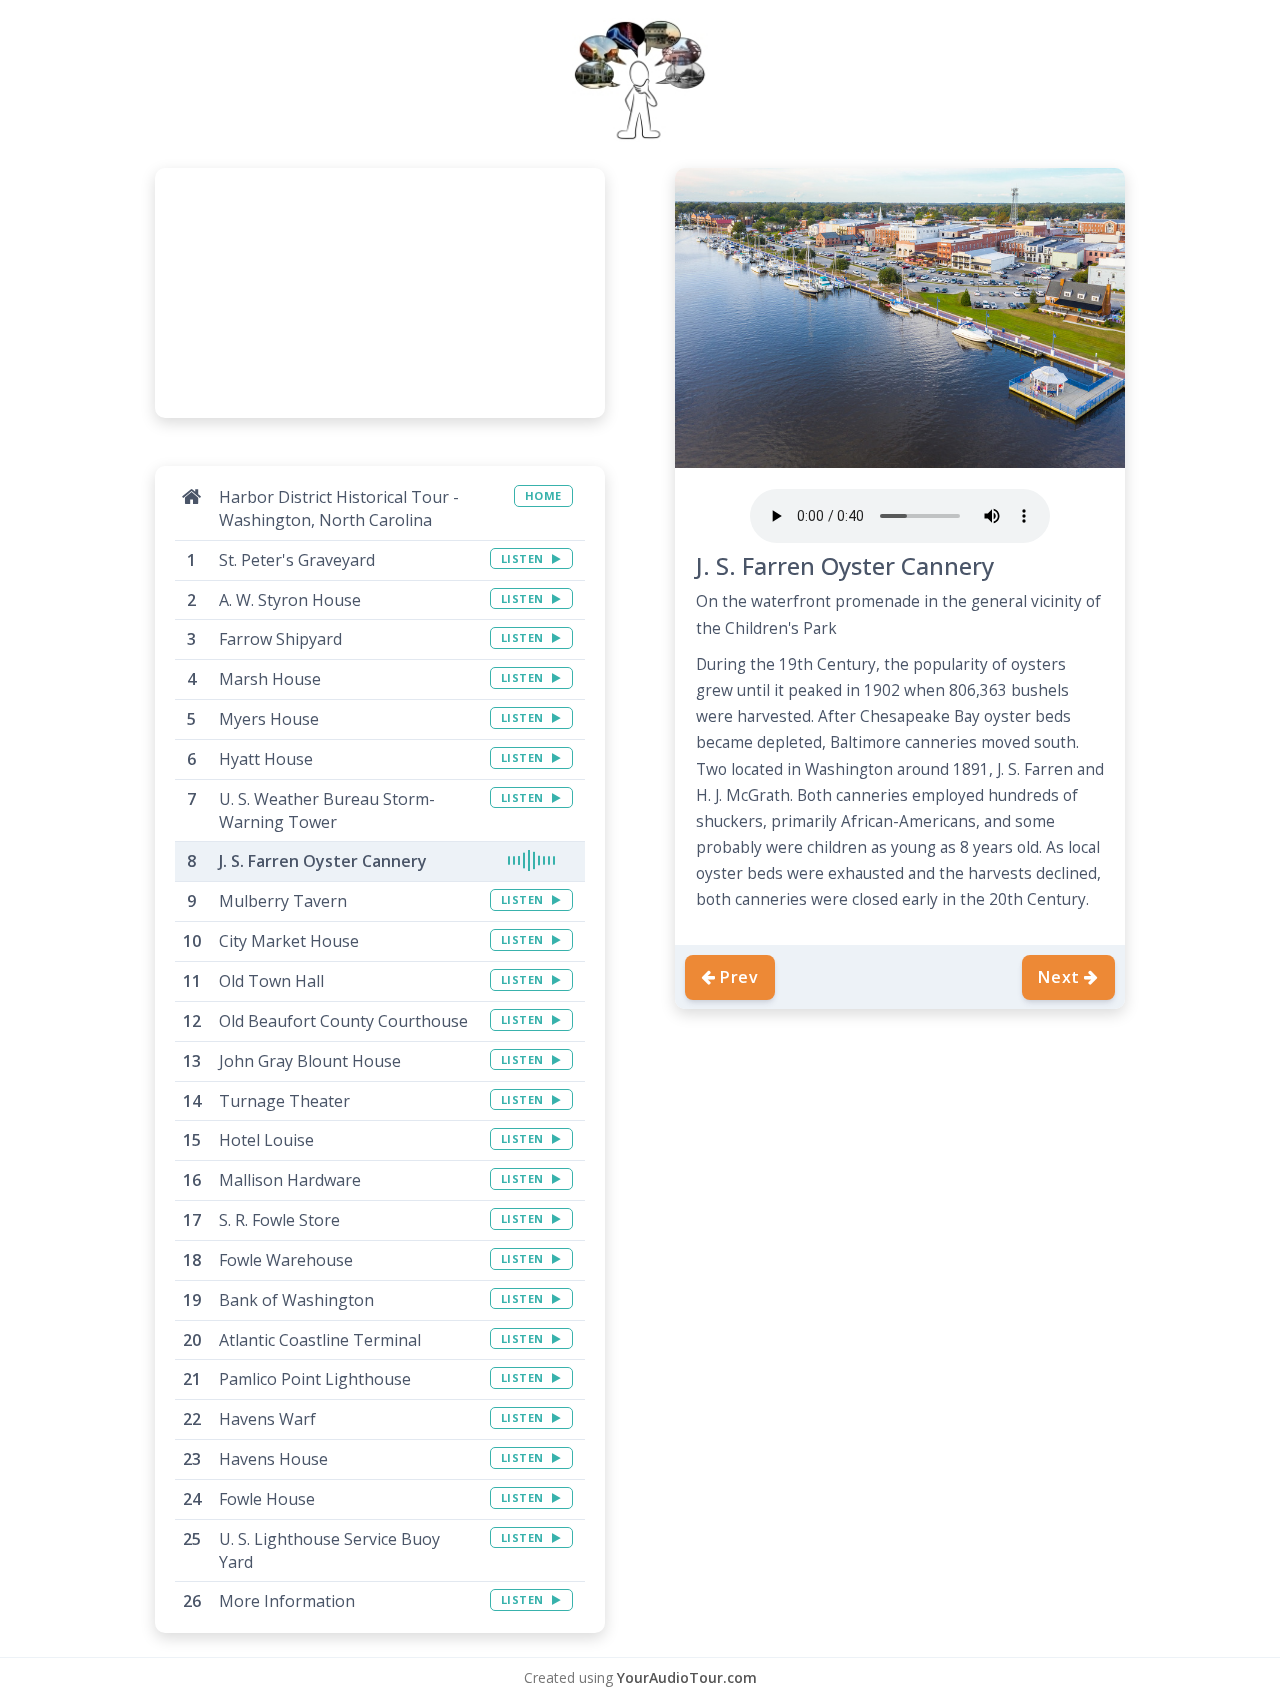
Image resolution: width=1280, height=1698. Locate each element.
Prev (739, 977)
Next (1059, 977)
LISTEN (524, 558)
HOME (543, 495)
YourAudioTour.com (687, 1677)
